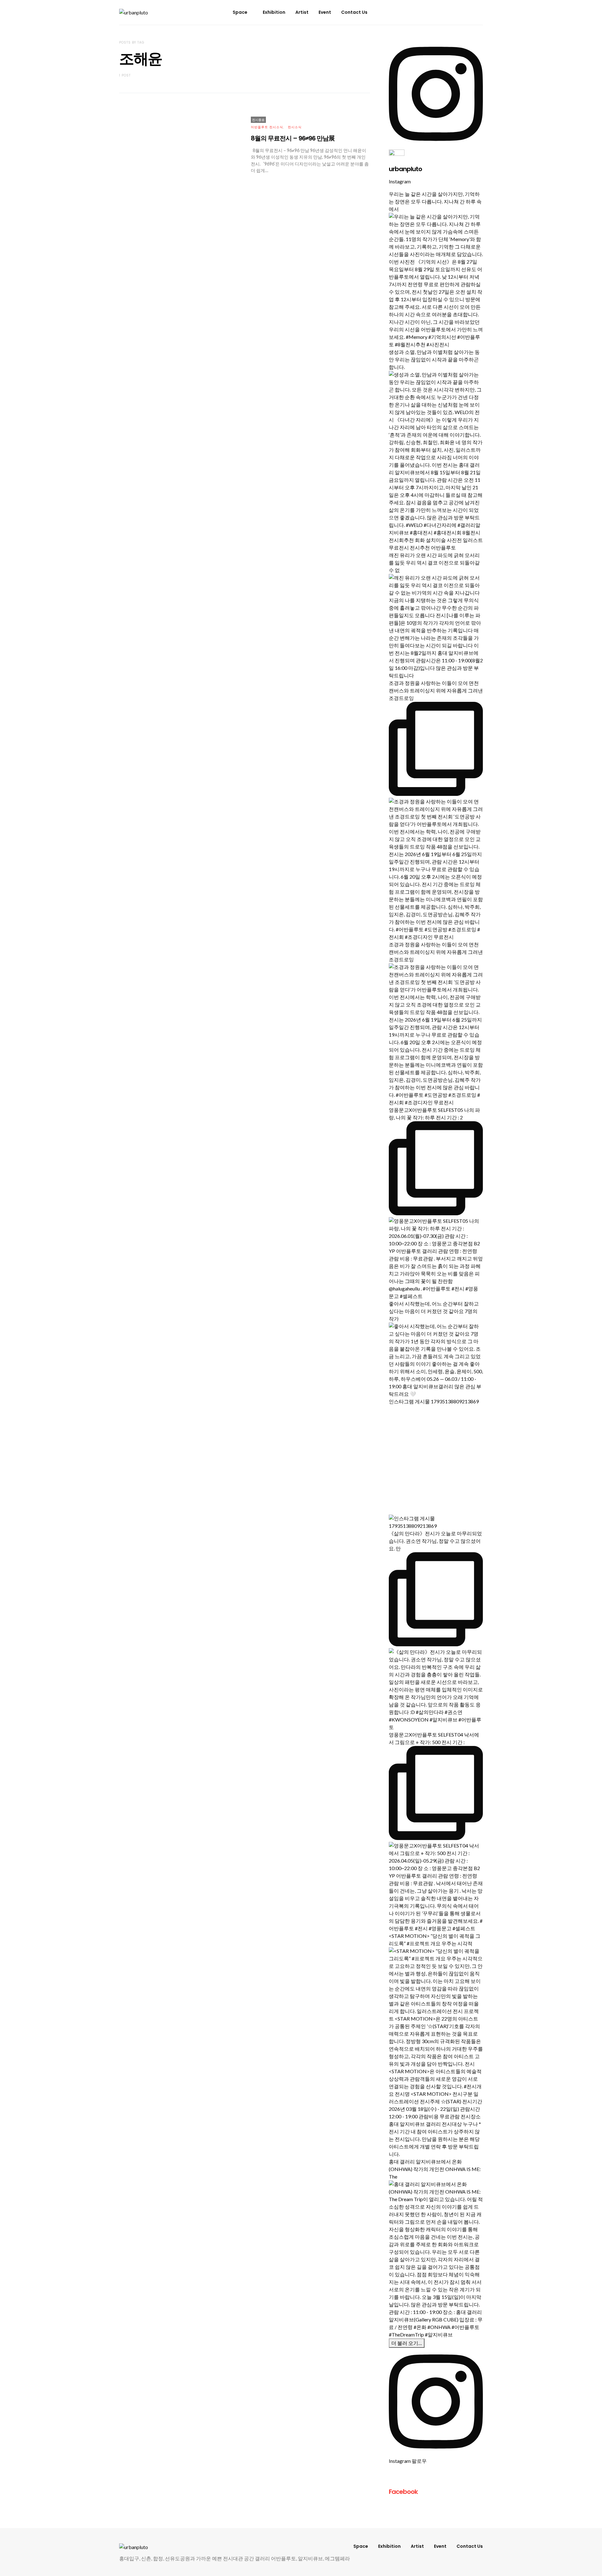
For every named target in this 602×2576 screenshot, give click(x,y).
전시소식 (295, 127)
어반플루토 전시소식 (267, 127)
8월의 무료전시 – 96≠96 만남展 (293, 138)
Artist (302, 12)
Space (240, 12)
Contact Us (354, 12)
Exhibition (274, 12)
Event (325, 12)
